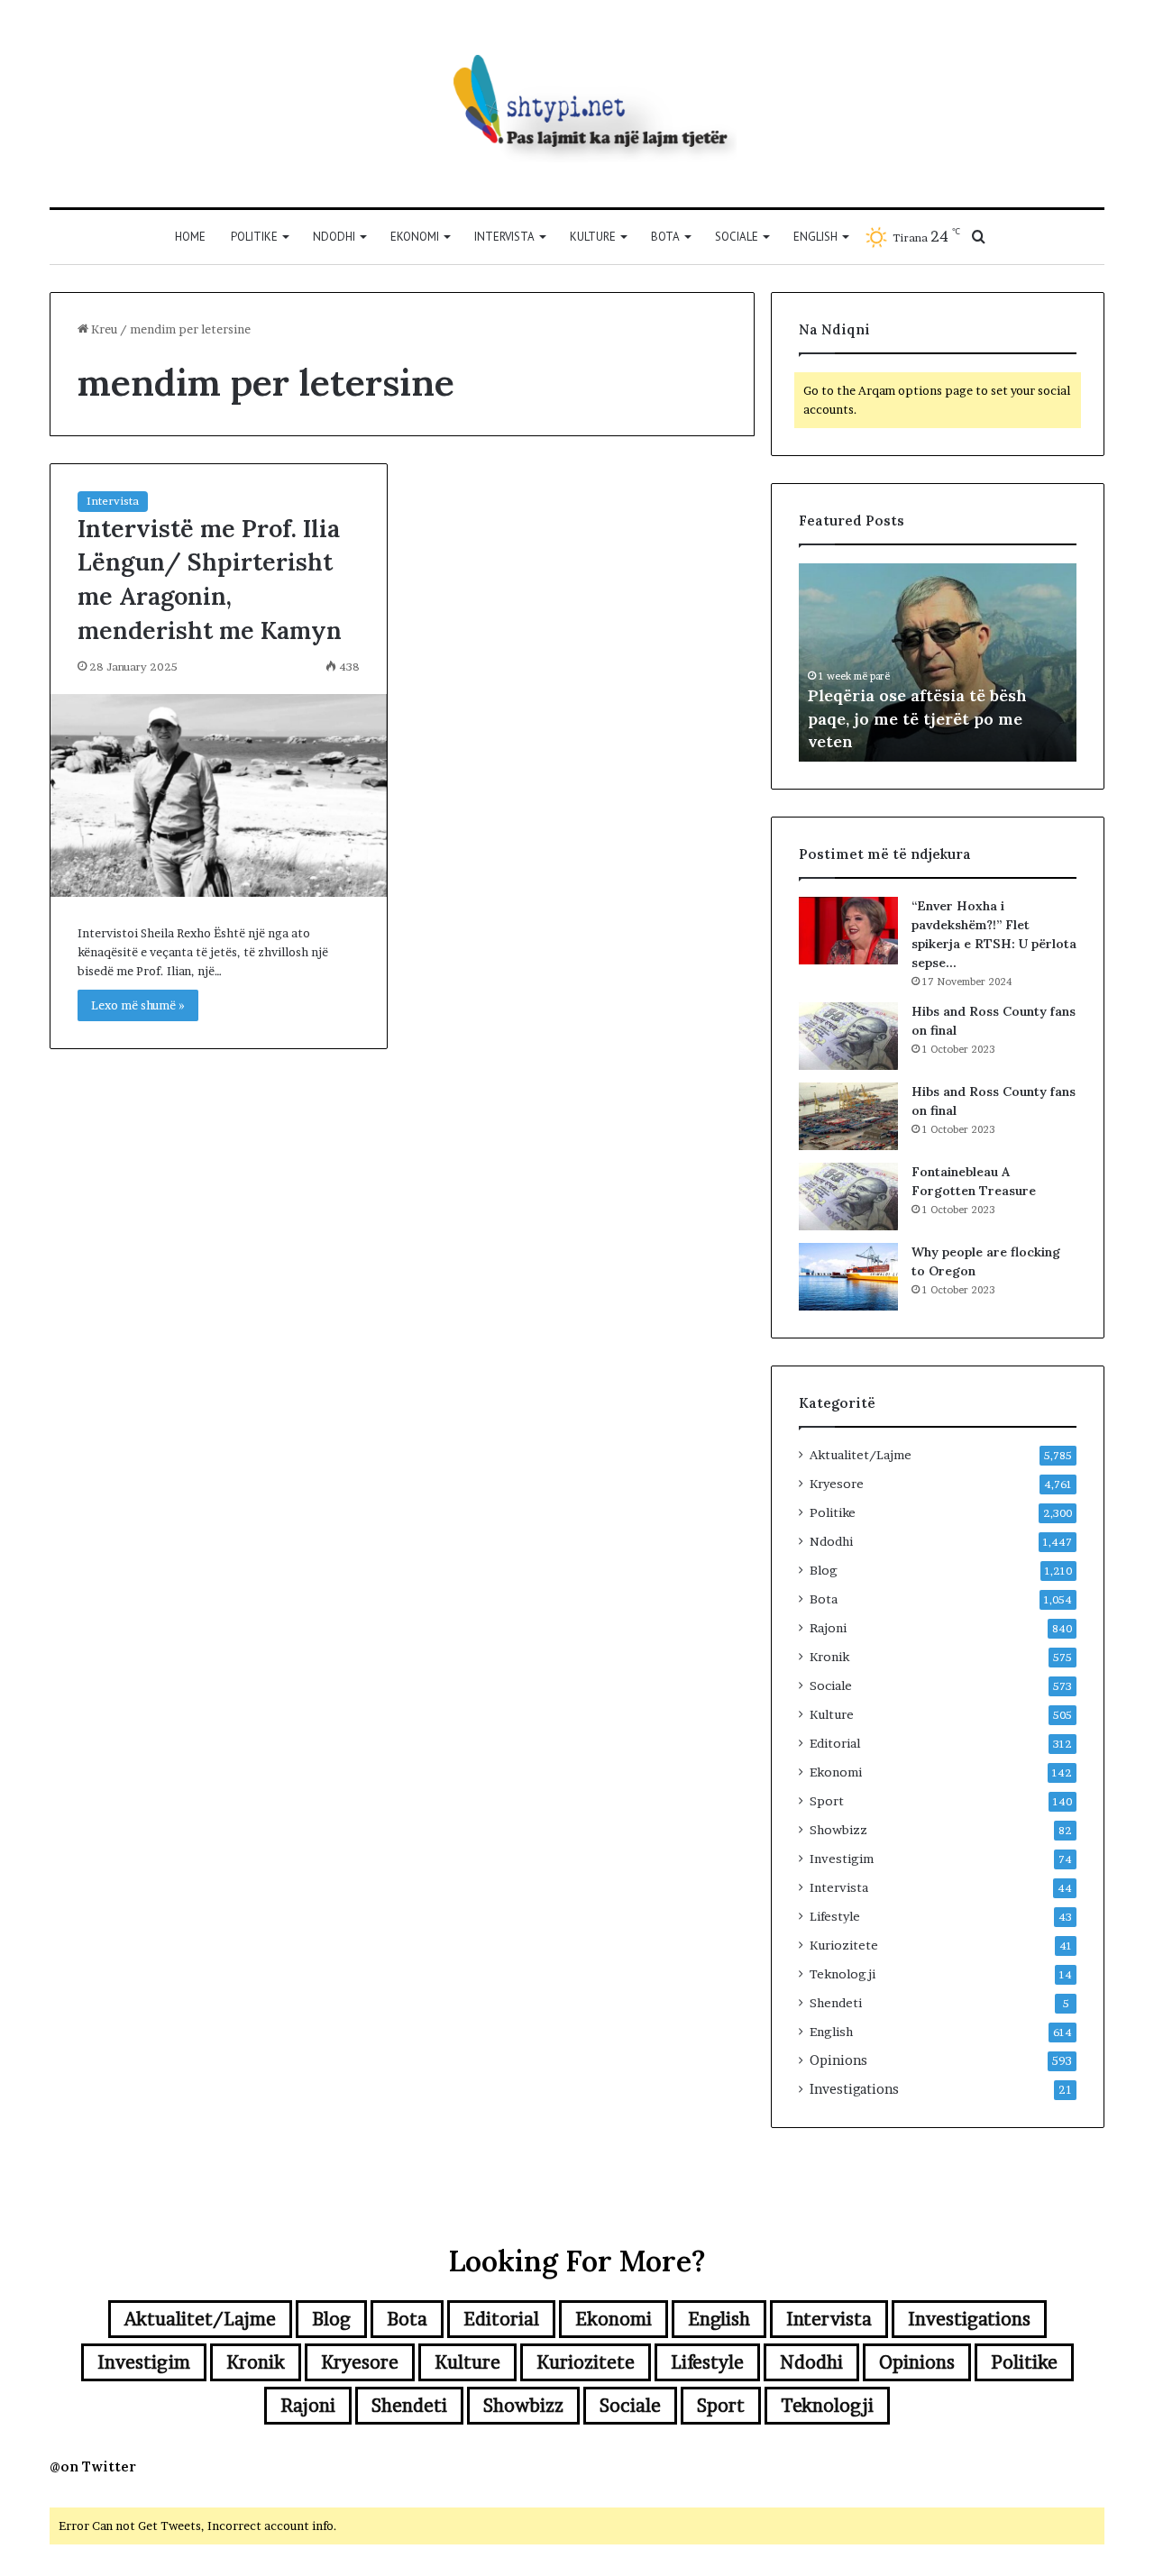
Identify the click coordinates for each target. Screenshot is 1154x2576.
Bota (665, 237)
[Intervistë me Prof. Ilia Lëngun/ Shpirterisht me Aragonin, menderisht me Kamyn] (219, 795)
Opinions (838, 2060)
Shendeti (836, 2003)
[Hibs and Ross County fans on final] (848, 1036)
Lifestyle (835, 1916)
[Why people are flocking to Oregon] (848, 1277)
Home (190, 237)
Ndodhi (334, 237)
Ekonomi (415, 237)
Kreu (103, 329)
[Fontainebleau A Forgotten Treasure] (848, 1197)
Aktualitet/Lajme (861, 1455)
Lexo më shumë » (138, 1005)
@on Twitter (93, 2466)
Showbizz (838, 1830)
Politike (254, 237)
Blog (824, 1570)
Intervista (504, 237)
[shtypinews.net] (577, 104)
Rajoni (828, 1628)
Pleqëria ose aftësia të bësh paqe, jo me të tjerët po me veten (917, 718)
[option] (938, 662)
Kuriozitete (844, 1945)
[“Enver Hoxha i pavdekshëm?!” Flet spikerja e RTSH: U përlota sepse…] (848, 931)
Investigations (854, 2089)
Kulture (593, 237)
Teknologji (843, 1974)
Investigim (842, 1859)
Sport (827, 1801)
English (815, 237)
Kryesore (837, 1484)
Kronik (829, 1657)
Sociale (737, 237)
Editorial (835, 1743)
